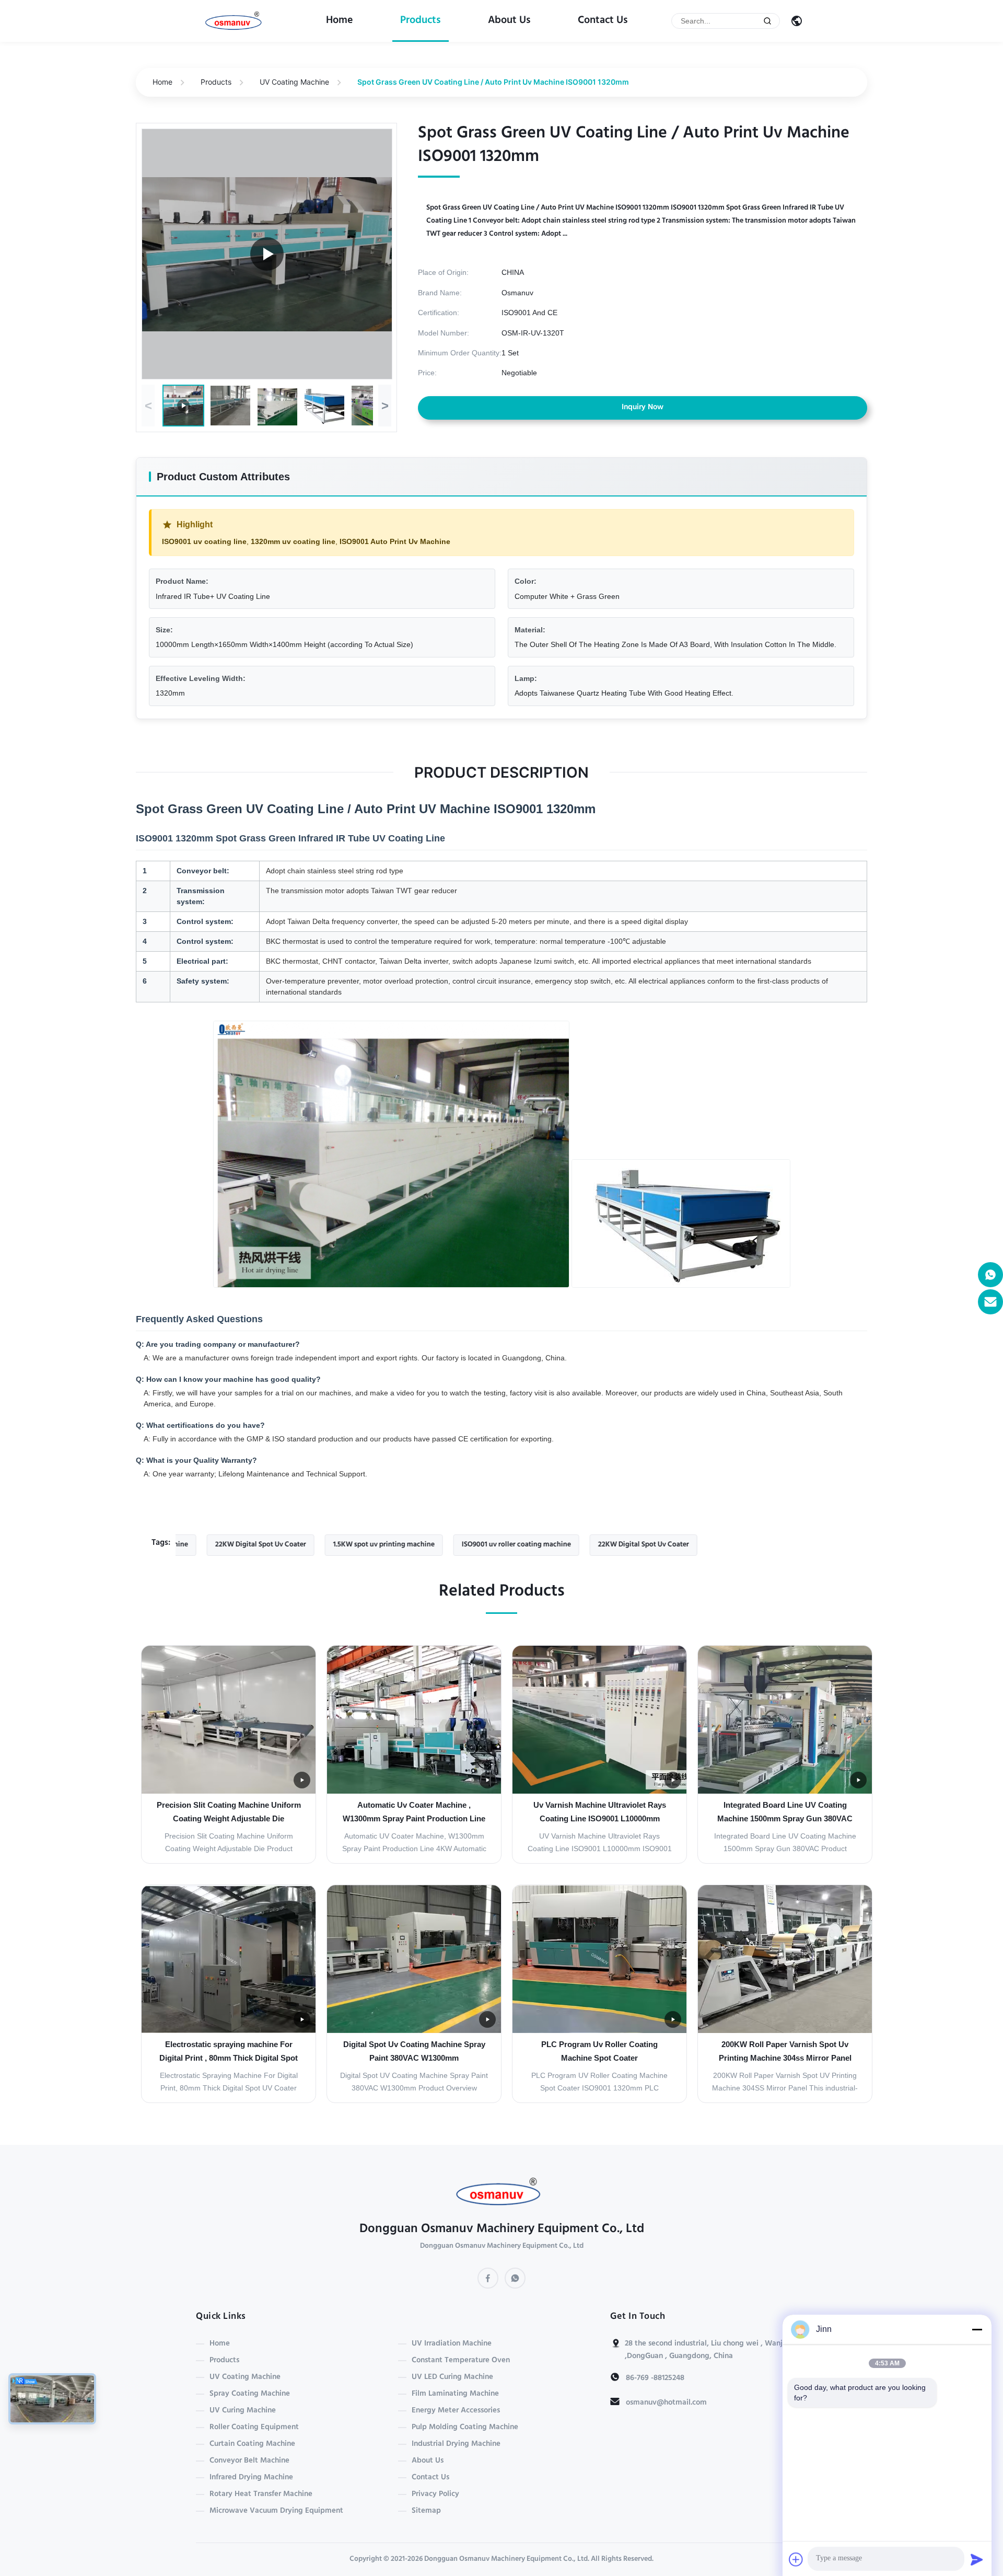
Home (340, 21)
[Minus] (977, 2329)
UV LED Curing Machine (452, 2377)
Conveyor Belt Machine (249, 2461)
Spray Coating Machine (250, 2394)
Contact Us (603, 21)
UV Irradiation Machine (452, 2344)
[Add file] (796, 2559)
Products (421, 21)
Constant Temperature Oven (461, 2361)
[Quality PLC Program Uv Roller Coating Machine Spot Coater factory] (599, 1959)
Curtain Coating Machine (252, 2444)
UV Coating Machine (294, 82)
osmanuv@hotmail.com (666, 2403)
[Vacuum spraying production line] (267, 254)
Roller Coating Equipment (254, 2428)
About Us (509, 21)
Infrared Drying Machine (251, 2478)
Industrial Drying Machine (456, 2444)
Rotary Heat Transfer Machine (261, 2494)
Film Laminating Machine (455, 2394)
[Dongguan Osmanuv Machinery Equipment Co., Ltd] (236, 21)
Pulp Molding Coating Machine (465, 2428)
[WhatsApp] (515, 2278)
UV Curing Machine (243, 2411)
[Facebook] (488, 2278)
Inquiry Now (643, 408)
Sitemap (426, 2511)
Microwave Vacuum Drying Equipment (276, 2511)
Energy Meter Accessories (456, 2411)
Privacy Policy (435, 2494)
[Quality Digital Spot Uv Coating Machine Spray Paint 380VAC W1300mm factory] (414, 1959)
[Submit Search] (767, 21)
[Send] (977, 2559)
